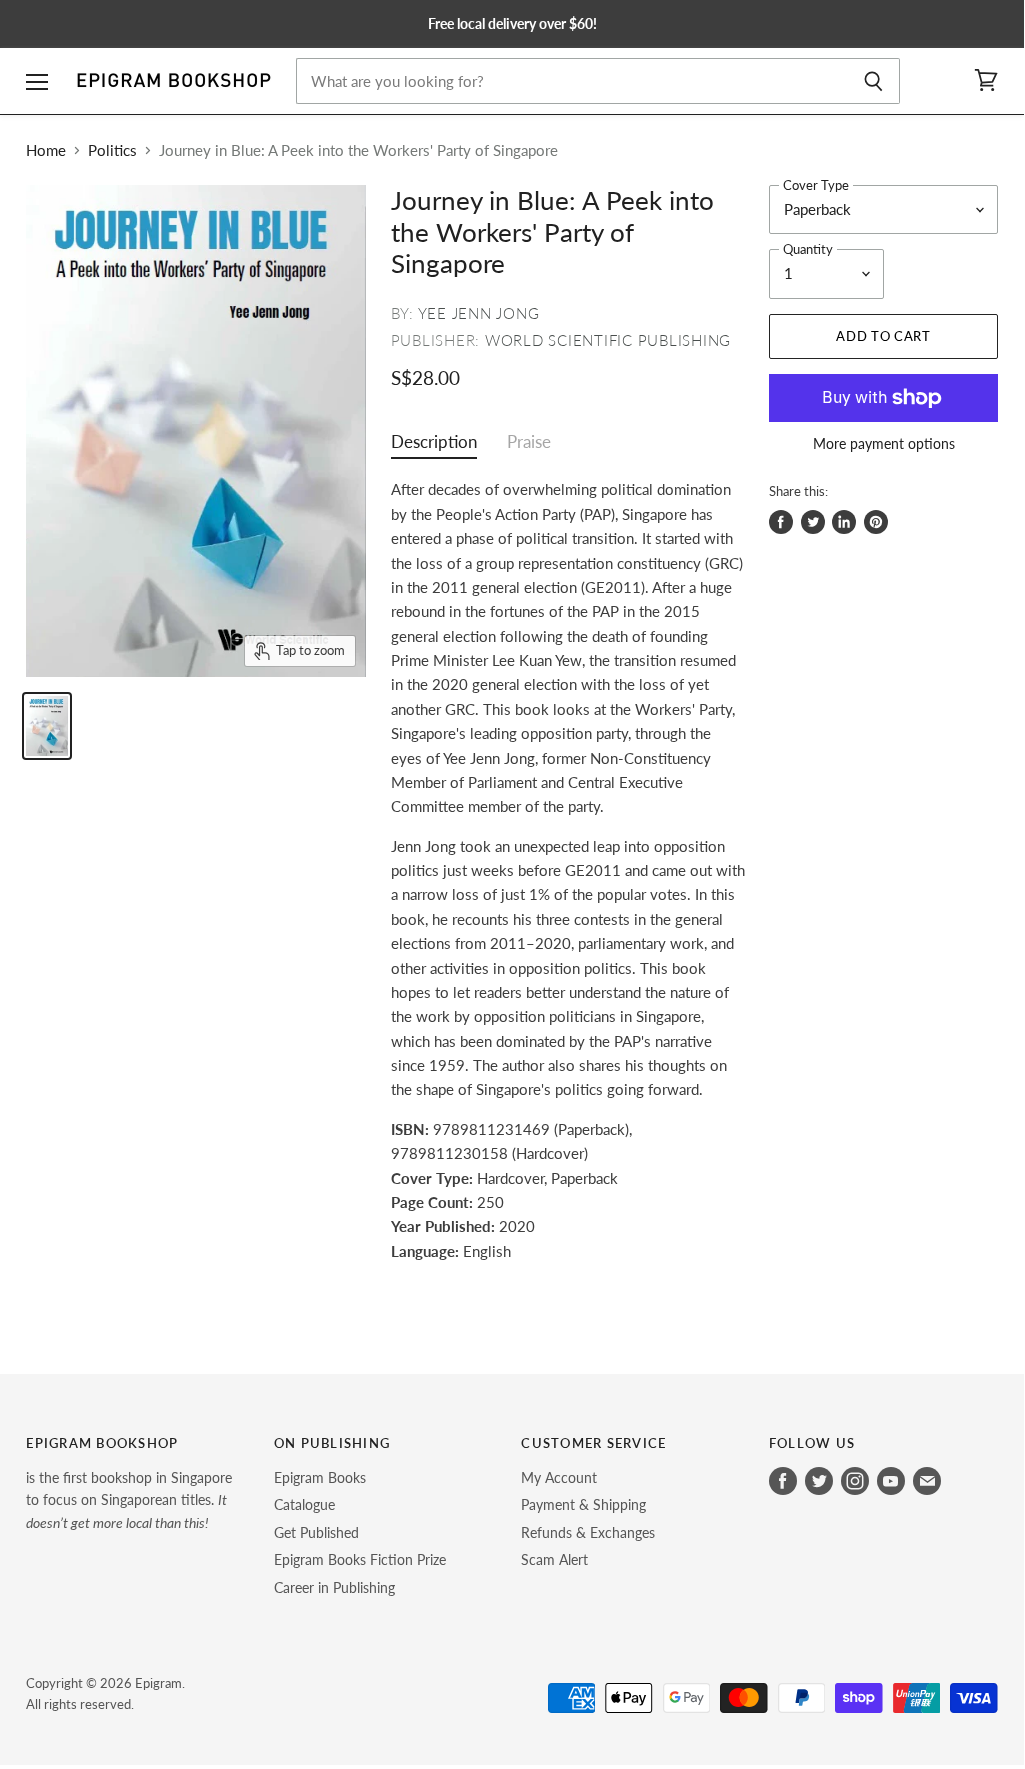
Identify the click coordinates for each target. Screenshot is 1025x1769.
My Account (559, 1477)
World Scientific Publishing (608, 340)
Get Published (316, 1532)
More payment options (884, 444)
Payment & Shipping (583, 1504)
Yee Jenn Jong (479, 313)
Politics (112, 150)
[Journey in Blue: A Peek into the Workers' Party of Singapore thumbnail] (47, 726)
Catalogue (304, 1504)
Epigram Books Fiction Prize (360, 1559)
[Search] (873, 81)
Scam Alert (554, 1559)
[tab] (434, 446)
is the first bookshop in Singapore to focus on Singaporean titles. (129, 1500)
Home (46, 150)
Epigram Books (320, 1477)
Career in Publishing (334, 1587)
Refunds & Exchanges (588, 1532)
